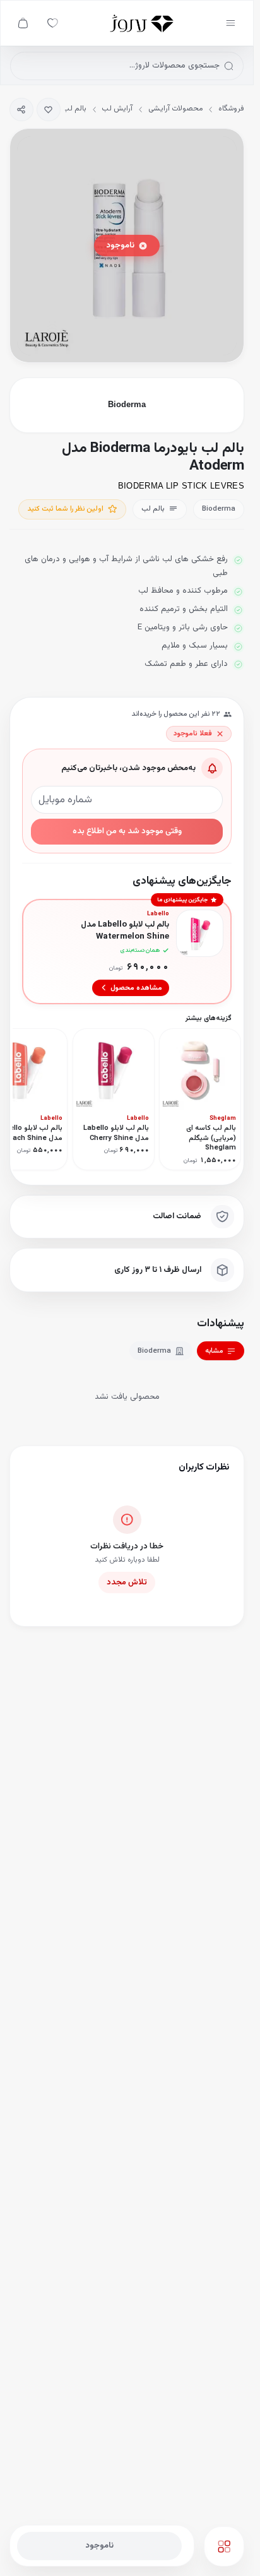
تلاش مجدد (127, 1582)
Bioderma (154, 1351)
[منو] (231, 23)
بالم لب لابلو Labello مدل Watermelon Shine (125, 931)
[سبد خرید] (23, 23)
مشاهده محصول (136, 988)
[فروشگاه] (142, 23)
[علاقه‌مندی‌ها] (53, 23)
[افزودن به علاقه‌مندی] (49, 110)
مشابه (214, 1351)
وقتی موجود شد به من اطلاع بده (127, 831)
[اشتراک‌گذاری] (21, 110)
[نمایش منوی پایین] (224, 2546)
